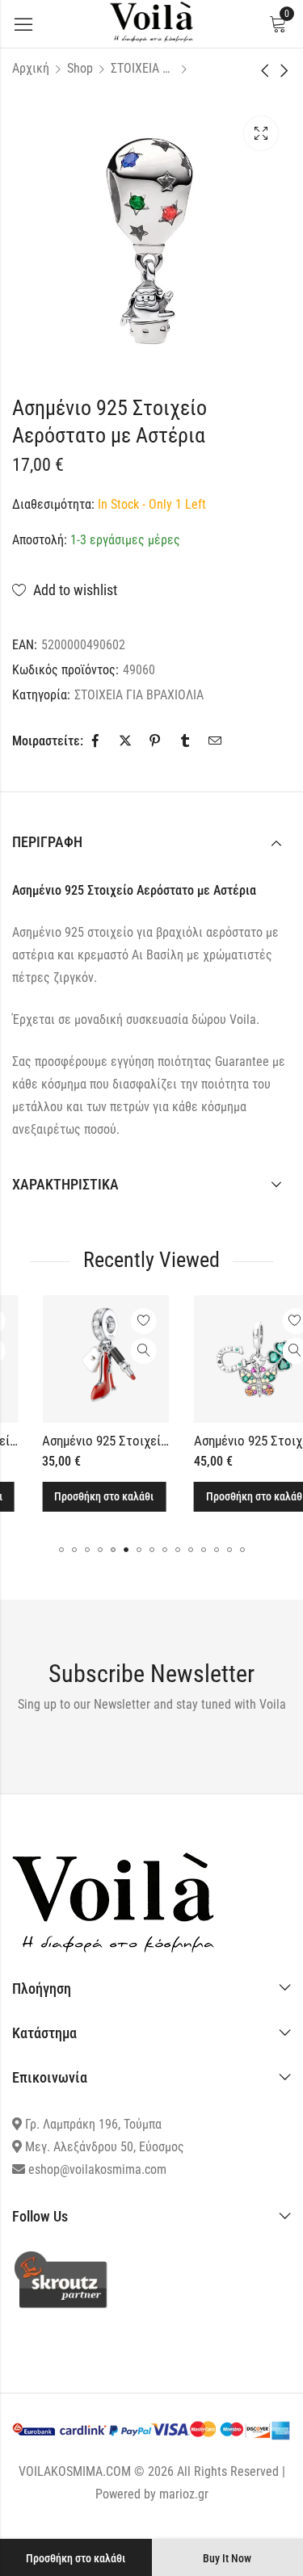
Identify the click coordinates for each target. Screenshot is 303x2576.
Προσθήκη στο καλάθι (76, 2558)
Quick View (120, 1351)
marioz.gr (184, 2494)
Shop (80, 68)
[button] (61, 1550)
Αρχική (31, 68)
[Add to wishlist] (120, 1321)
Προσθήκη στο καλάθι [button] (80, 1496)
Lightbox (261, 133)
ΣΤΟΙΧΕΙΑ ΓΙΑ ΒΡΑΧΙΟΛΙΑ (143, 68)
